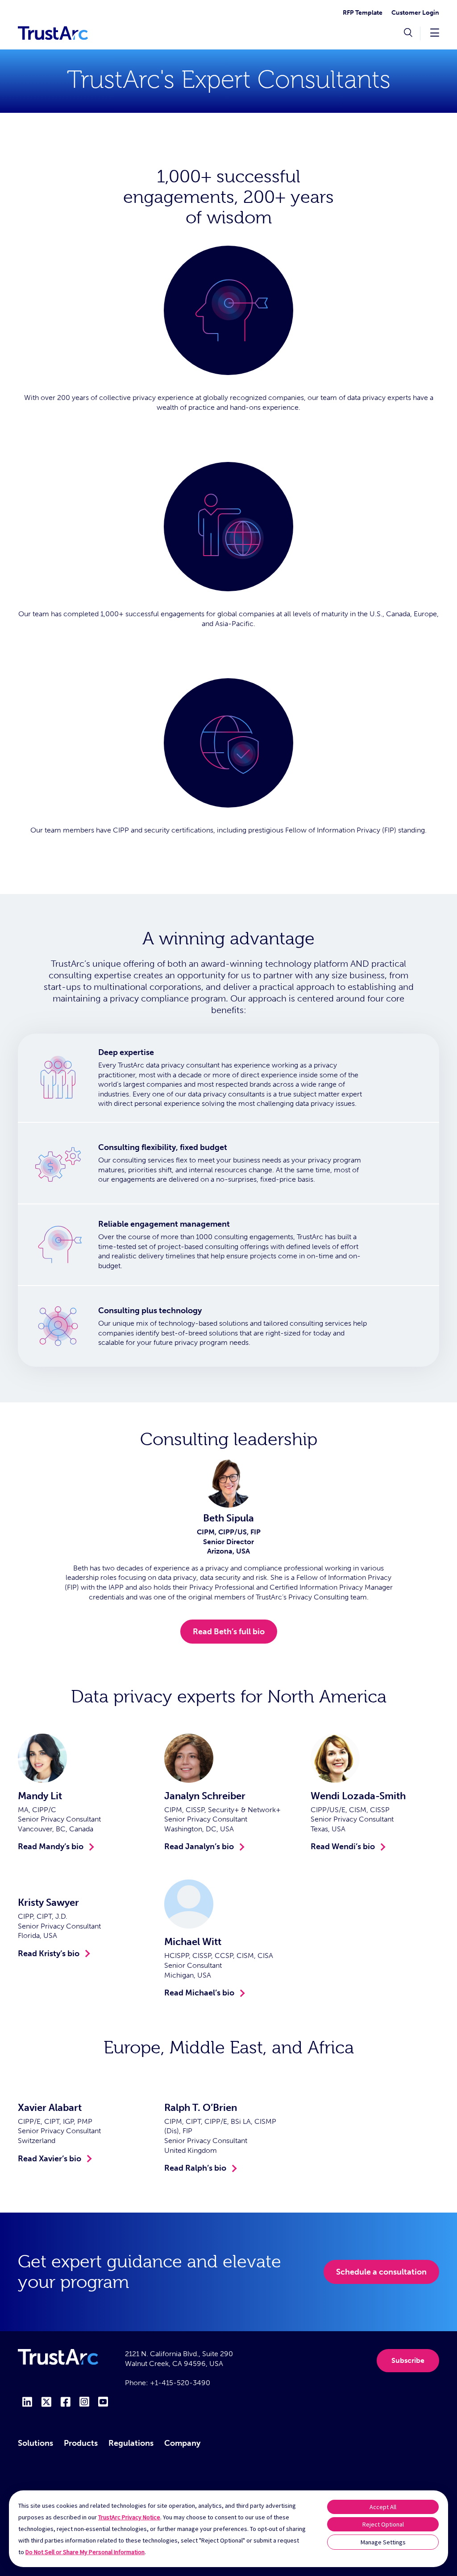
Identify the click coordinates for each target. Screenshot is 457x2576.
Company (182, 2443)
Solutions (35, 2443)
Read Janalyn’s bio (199, 1846)
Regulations (131, 2443)
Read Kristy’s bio (49, 1954)
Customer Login (415, 13)
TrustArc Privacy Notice (129, 2517)
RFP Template (363, 13)
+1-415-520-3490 (180, 2383)
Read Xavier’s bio (50, 2159)
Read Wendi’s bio (343, 1846)
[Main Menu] (435, 32)
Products (81, 2443)
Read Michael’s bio (199, 1993)
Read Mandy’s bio (51, 1846)
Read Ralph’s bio (195, 2168)
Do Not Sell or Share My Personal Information (85, 2552)
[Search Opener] (408, 33)
